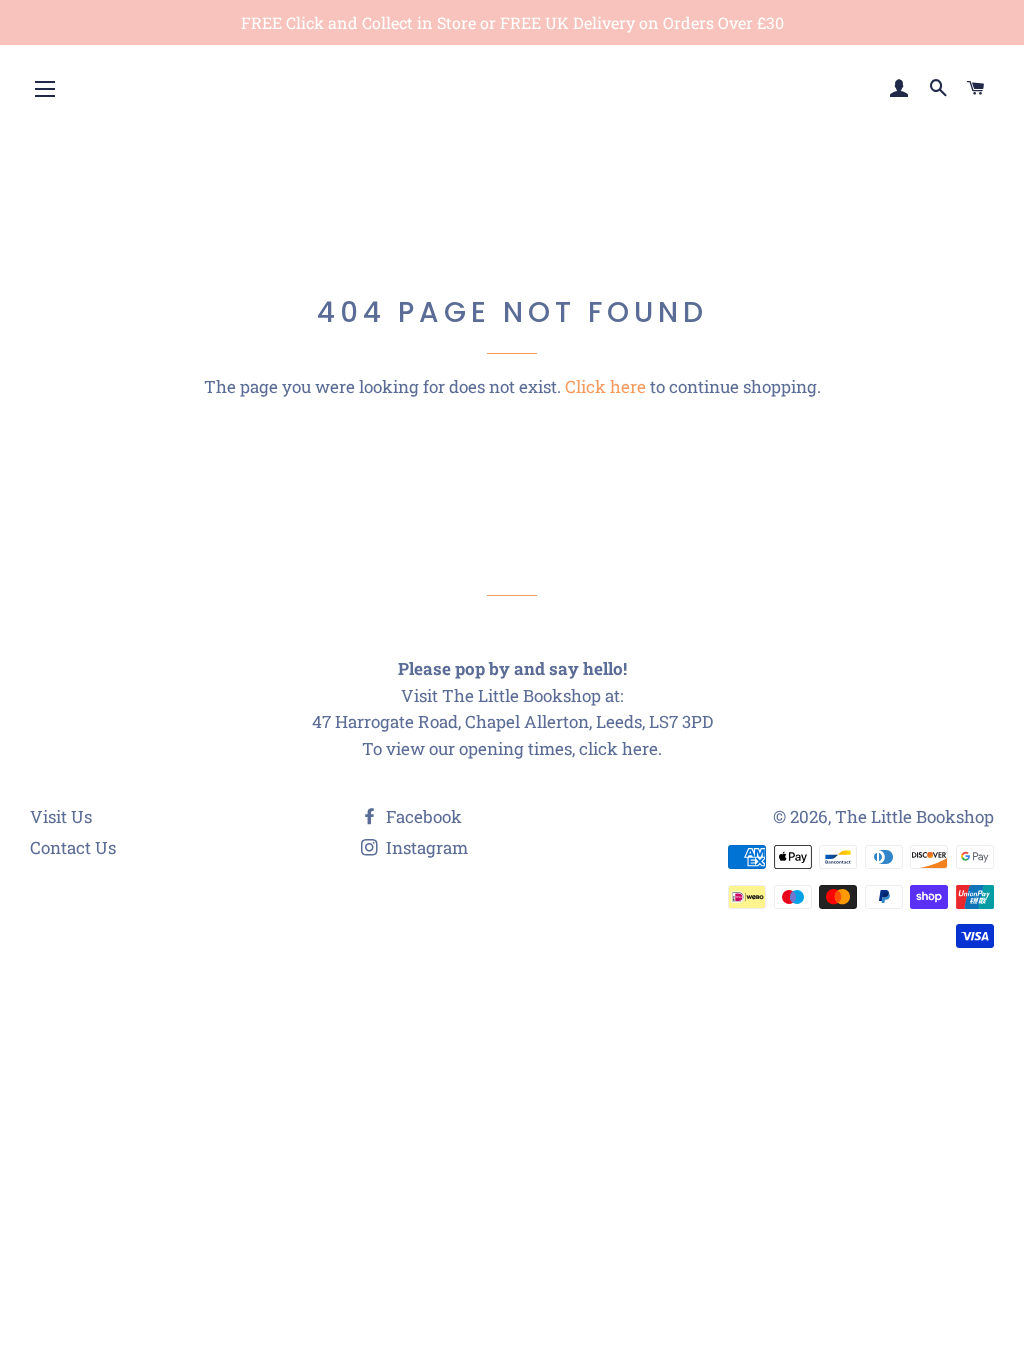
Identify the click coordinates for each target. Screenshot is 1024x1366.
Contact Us (73, 847)
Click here (605, 386)
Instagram (425, 847)
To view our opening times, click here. (512, 748)
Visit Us (61, 816)
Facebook (422, 816)
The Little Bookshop (914, 816)
